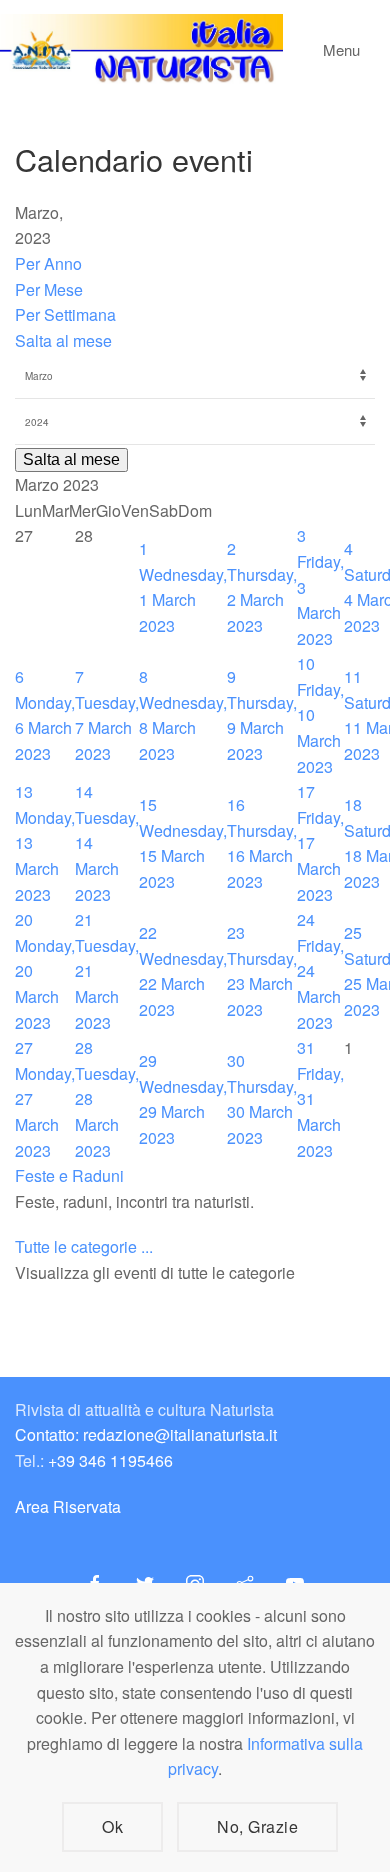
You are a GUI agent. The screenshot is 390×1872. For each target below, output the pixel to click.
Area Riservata (68, 1506)
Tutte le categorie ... (84, 1246)
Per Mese (49, 289)
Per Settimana (65, 314)
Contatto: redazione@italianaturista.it (146, 1434)
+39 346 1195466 (110, 1460)
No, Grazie (257, 1826)
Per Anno (48, 263)
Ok (112, 1826)
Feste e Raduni (69, 1175)
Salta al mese (63, 340)
